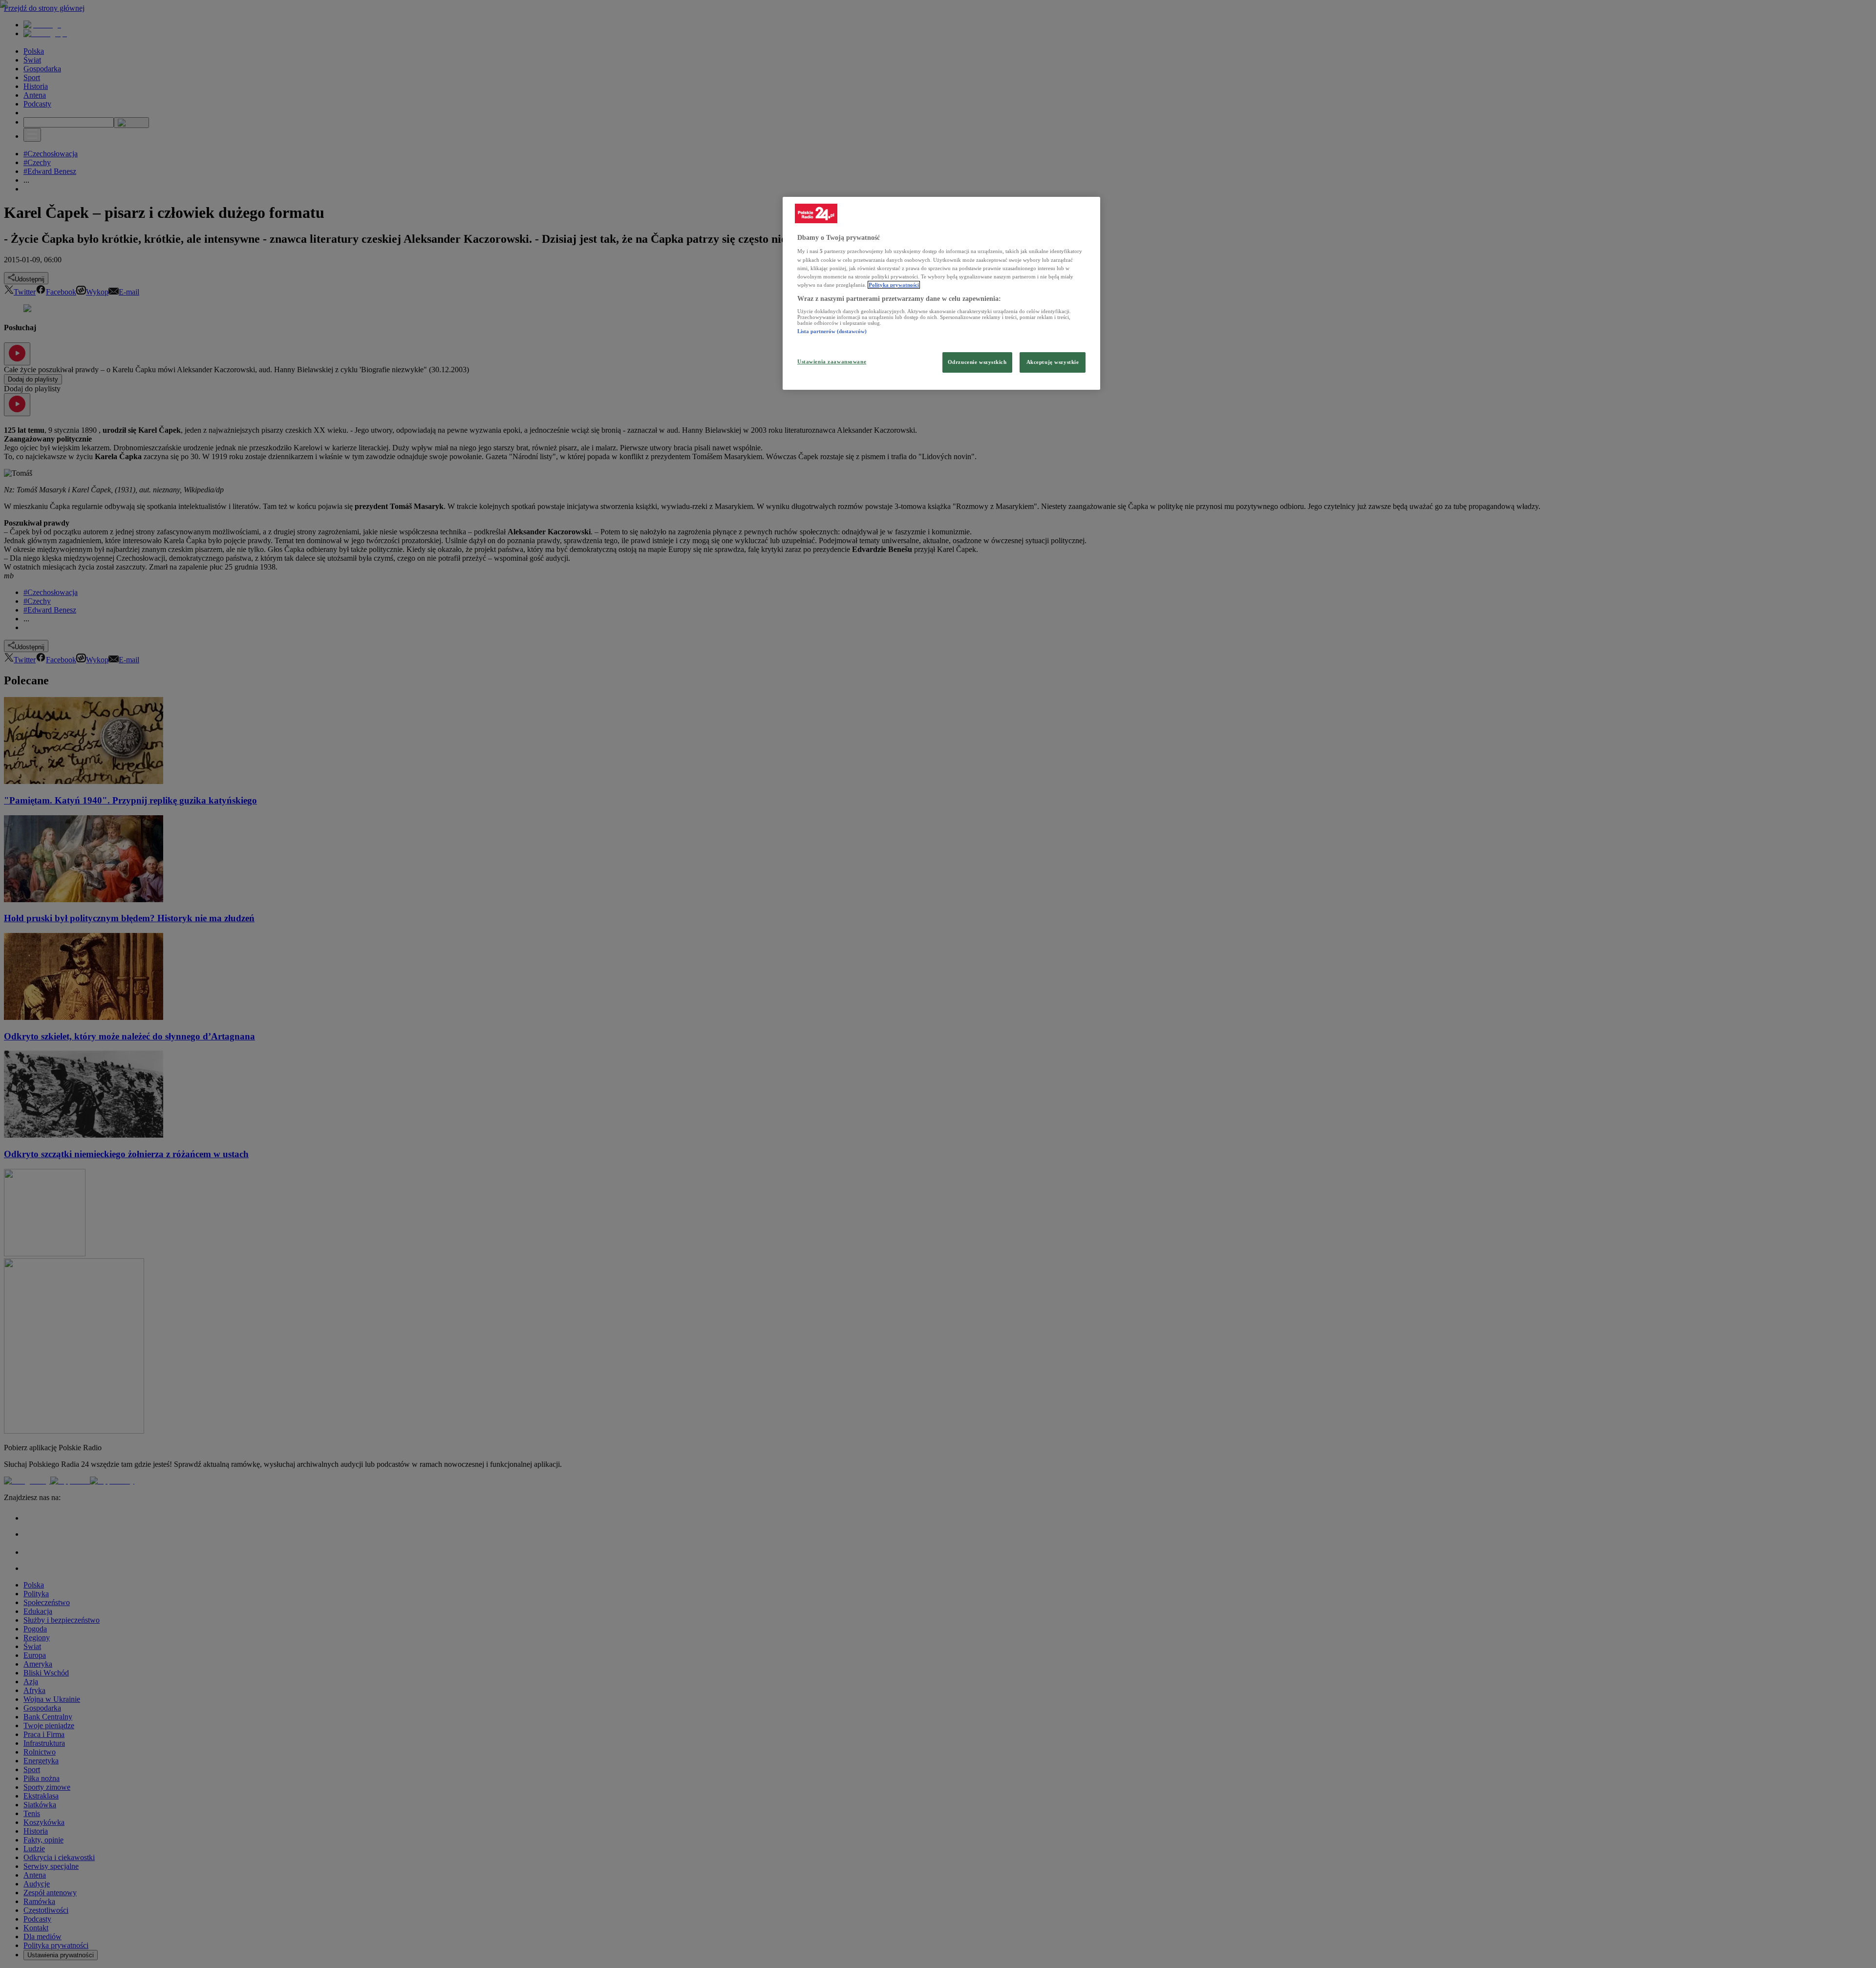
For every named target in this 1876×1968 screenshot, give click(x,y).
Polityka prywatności (894, 285)
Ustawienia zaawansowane (832, 361)
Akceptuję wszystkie (1053, 362)
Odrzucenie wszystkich (977, 362)
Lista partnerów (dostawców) (832, 331)
